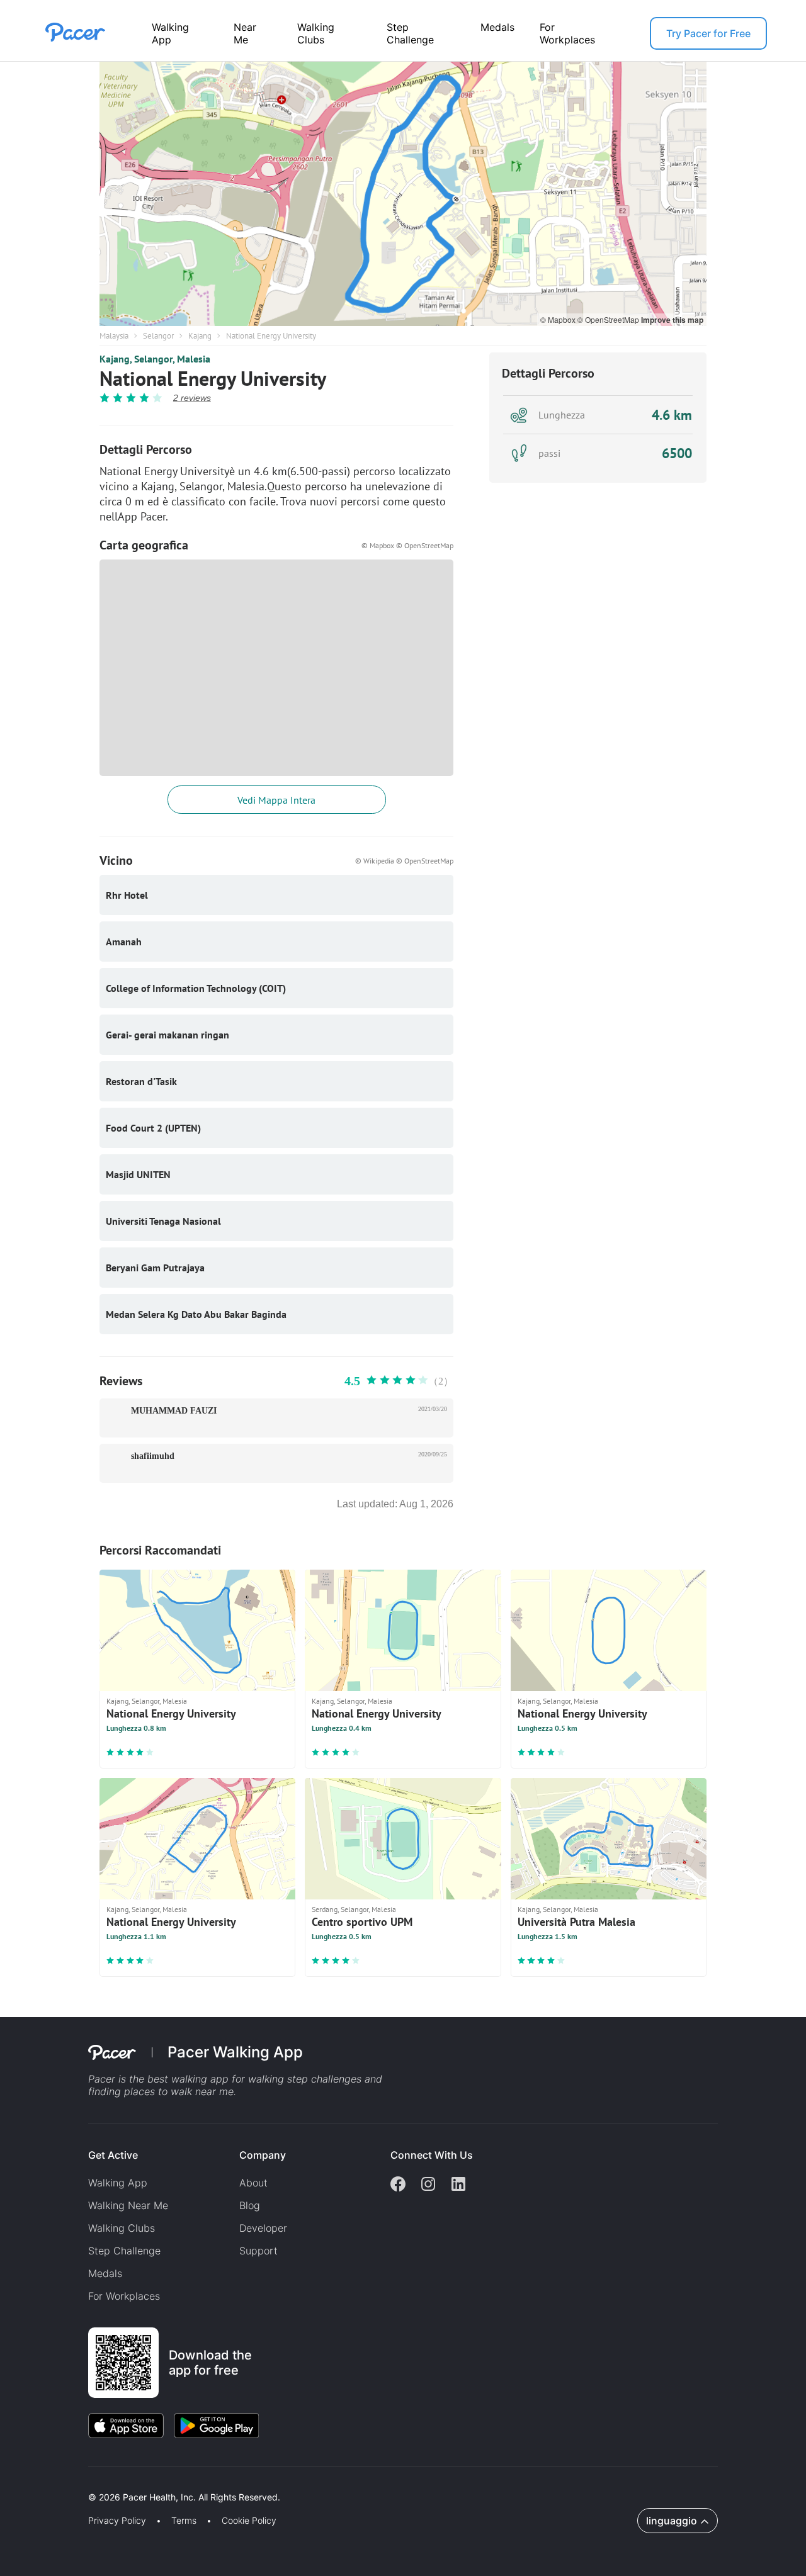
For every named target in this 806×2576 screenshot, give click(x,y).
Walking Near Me (128, 2205)
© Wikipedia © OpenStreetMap (404, 861)
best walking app (190, 2079)
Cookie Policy (249, 2521)
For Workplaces (567, 33)
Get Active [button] (113, 2155)
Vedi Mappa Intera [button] (276, 800)
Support (258, 2251)
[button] (220, 2483)
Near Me (245, 33)
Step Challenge (410, 33)
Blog (250, 2205)
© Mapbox (559, 319)
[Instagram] (428, 2185)
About (253, 2183)
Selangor (158, 336)
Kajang (200, 336)
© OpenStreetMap (609, 319)
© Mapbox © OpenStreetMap (407, 545)
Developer (263, 2228)
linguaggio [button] (672, 2521)
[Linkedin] (458, 2185)
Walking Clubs (316, 33)
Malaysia (114, 336)
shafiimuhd (153, 1456)
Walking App (170, 33)
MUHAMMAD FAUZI (174, 1411)
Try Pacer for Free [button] (708, 33)
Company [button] (263, 2155)
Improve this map (672, 320)
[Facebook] (398, 2185)
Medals (497, 27)
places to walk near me (179, 2091)
